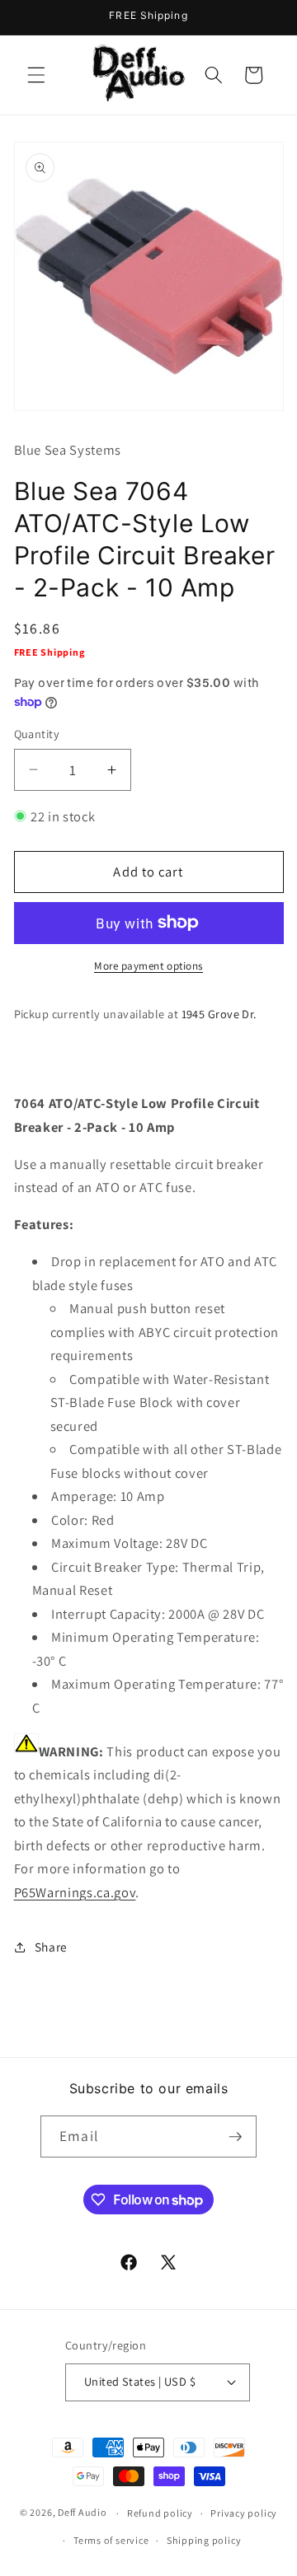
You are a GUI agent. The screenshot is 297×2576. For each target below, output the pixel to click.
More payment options (148, 966)
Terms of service (111, 2540)
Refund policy (160, 2513)
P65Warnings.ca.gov (75, 1892)
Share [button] (51, 1947)
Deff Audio (82, 2513)
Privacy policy (244, 2513)
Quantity (37, 734)
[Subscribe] (235, 2137)
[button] (36, 75)
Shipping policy (204, 2540)
